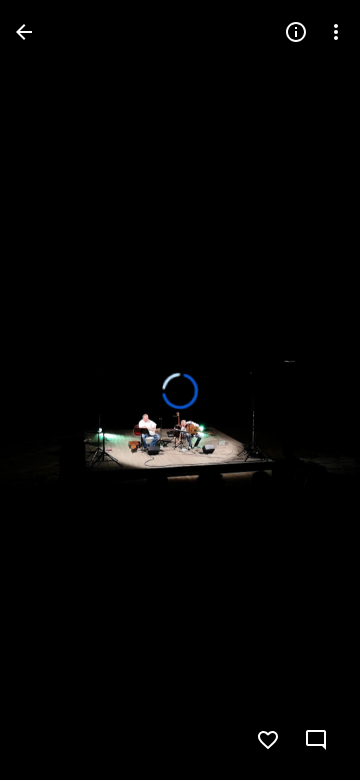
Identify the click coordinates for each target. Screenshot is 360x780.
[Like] (268, 740)
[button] (56, 390)
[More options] (336, 32)
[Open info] (296, 32)
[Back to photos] (24, 32)
